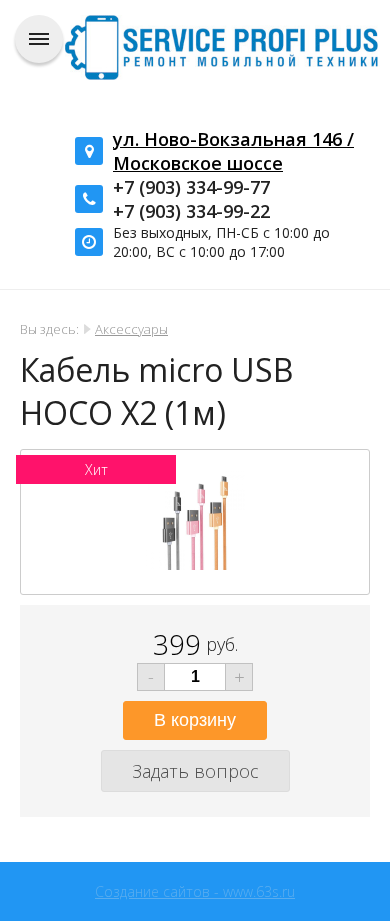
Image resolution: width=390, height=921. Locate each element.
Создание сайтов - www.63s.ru (195, 891)
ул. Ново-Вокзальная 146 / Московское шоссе (233, 151)
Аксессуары (131, 329)
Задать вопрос (195, 771)
